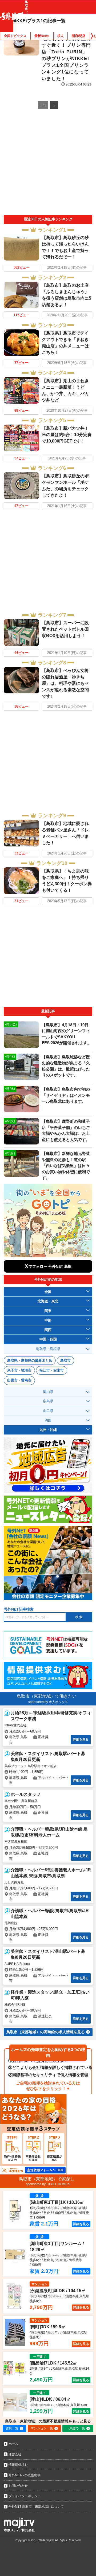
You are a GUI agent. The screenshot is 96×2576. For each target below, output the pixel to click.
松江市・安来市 (52, 1370)
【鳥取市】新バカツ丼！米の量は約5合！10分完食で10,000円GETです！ (67, 435)
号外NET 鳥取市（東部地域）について (36, 2507)
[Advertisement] (48, 164)
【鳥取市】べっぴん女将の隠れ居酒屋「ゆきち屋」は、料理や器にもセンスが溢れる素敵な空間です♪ (65, 683)
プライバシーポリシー (25, 2496)
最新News (42, 36)
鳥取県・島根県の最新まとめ (30, 1360)
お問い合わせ (18, 2486)
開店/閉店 (79, 36)
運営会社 (15, 2454)
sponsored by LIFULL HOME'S (48, 2184)
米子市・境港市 (19, 1370)
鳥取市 (65, 1360)
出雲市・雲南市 (19, 1380)
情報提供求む (18, 2465)
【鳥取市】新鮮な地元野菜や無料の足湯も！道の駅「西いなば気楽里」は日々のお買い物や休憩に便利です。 (66, 1166)
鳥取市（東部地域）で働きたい (47, 1696)
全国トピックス (15, 36)
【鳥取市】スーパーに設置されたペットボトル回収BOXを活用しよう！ (65, 629)
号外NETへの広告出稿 (25, 2475)
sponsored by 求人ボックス (48, 1702)
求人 (61, 36)
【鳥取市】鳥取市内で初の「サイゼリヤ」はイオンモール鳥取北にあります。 (66, 1095)
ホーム (13, 2444)
